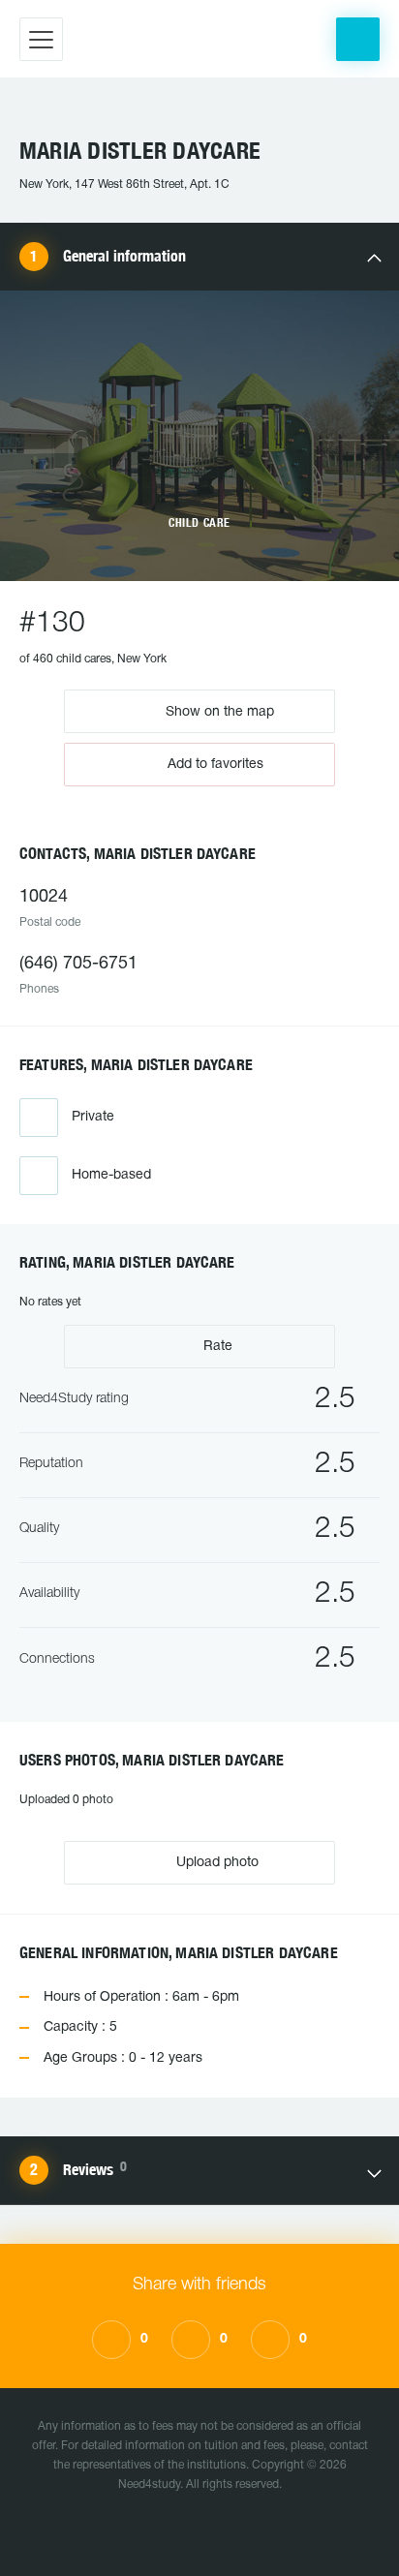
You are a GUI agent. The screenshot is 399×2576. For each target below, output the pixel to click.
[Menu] (41, 39)
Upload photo (215, 1863)
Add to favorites (215, 765)
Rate (216, 1347)
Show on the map (218, 711)
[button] (358, 39)
